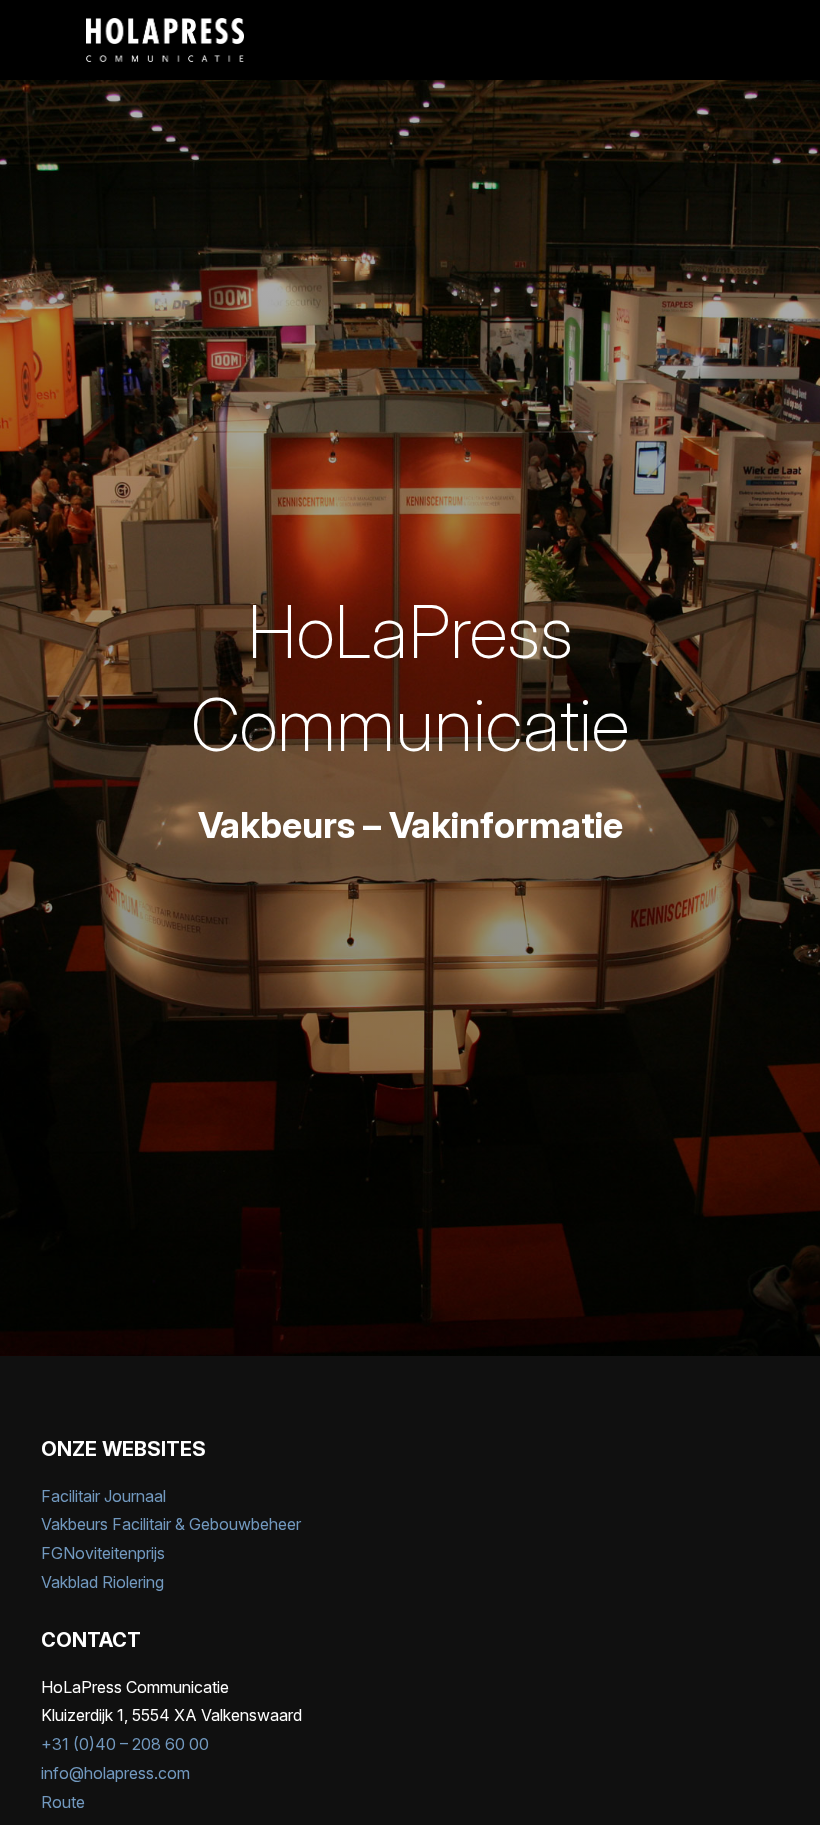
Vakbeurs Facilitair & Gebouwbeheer (171, 1524)
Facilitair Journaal (103, 1496)
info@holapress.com (115, 1773)
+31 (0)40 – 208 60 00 (125, 1744)
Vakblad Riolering (102, 1582)
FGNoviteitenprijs (103, 1553)
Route (63, 1802)
